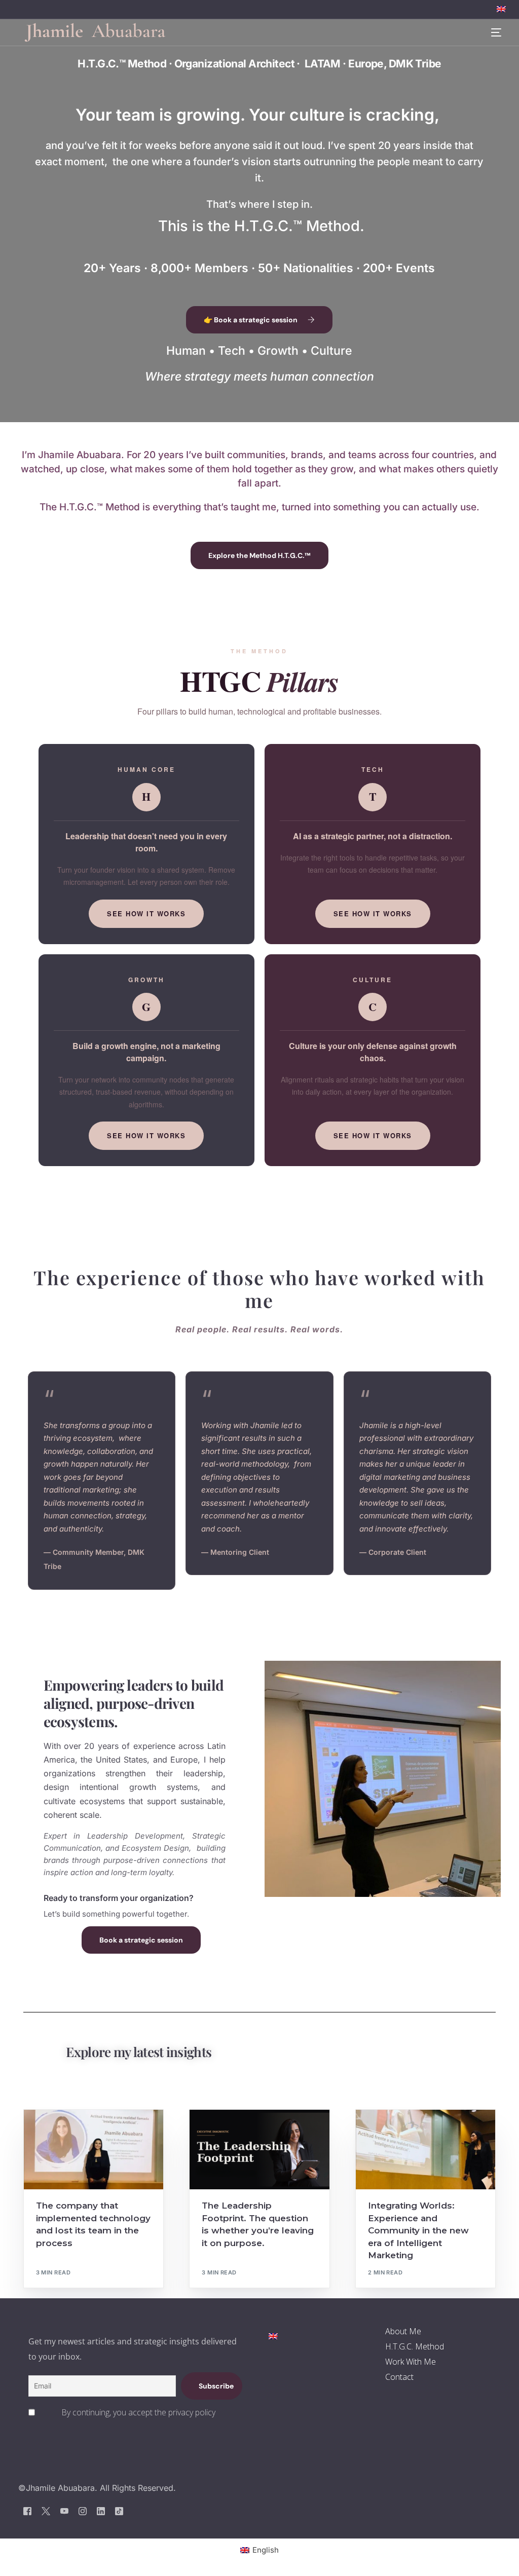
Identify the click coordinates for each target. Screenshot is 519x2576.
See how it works (146, 913)
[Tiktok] (119, 2510)
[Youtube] (64, 2510)
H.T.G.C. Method (415, 2346)
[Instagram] (83, 2510)
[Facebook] (27, 2510)
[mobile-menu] (490, 33)
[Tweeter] (46, 2510)
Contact (399, 2377)
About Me (403, 2331)
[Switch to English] (273, 2336)
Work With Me (411, 2362)
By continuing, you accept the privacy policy (138, 2412)
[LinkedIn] (101, 2510)
